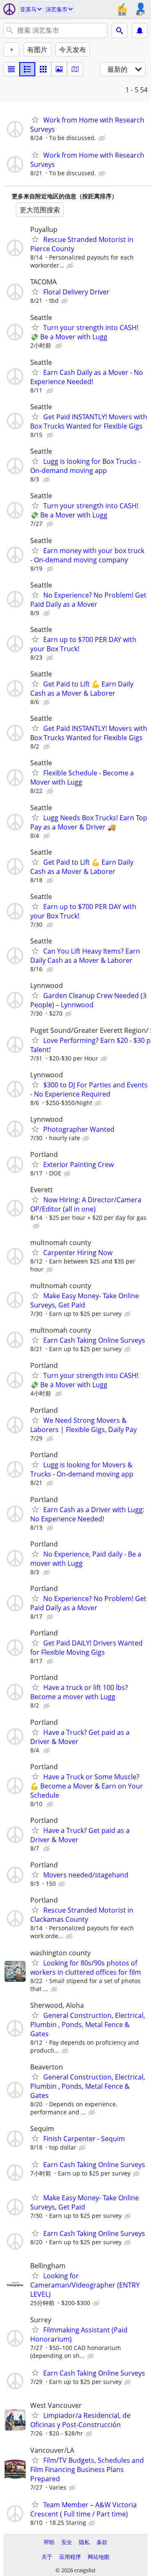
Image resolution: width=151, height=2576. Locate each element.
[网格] (43, 69)
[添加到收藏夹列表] (35, 120)
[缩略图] (27, 69)
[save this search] (140, 31)
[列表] (11, 69)
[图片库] (59, 69)
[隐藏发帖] (103, 138)
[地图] (75, 69)
